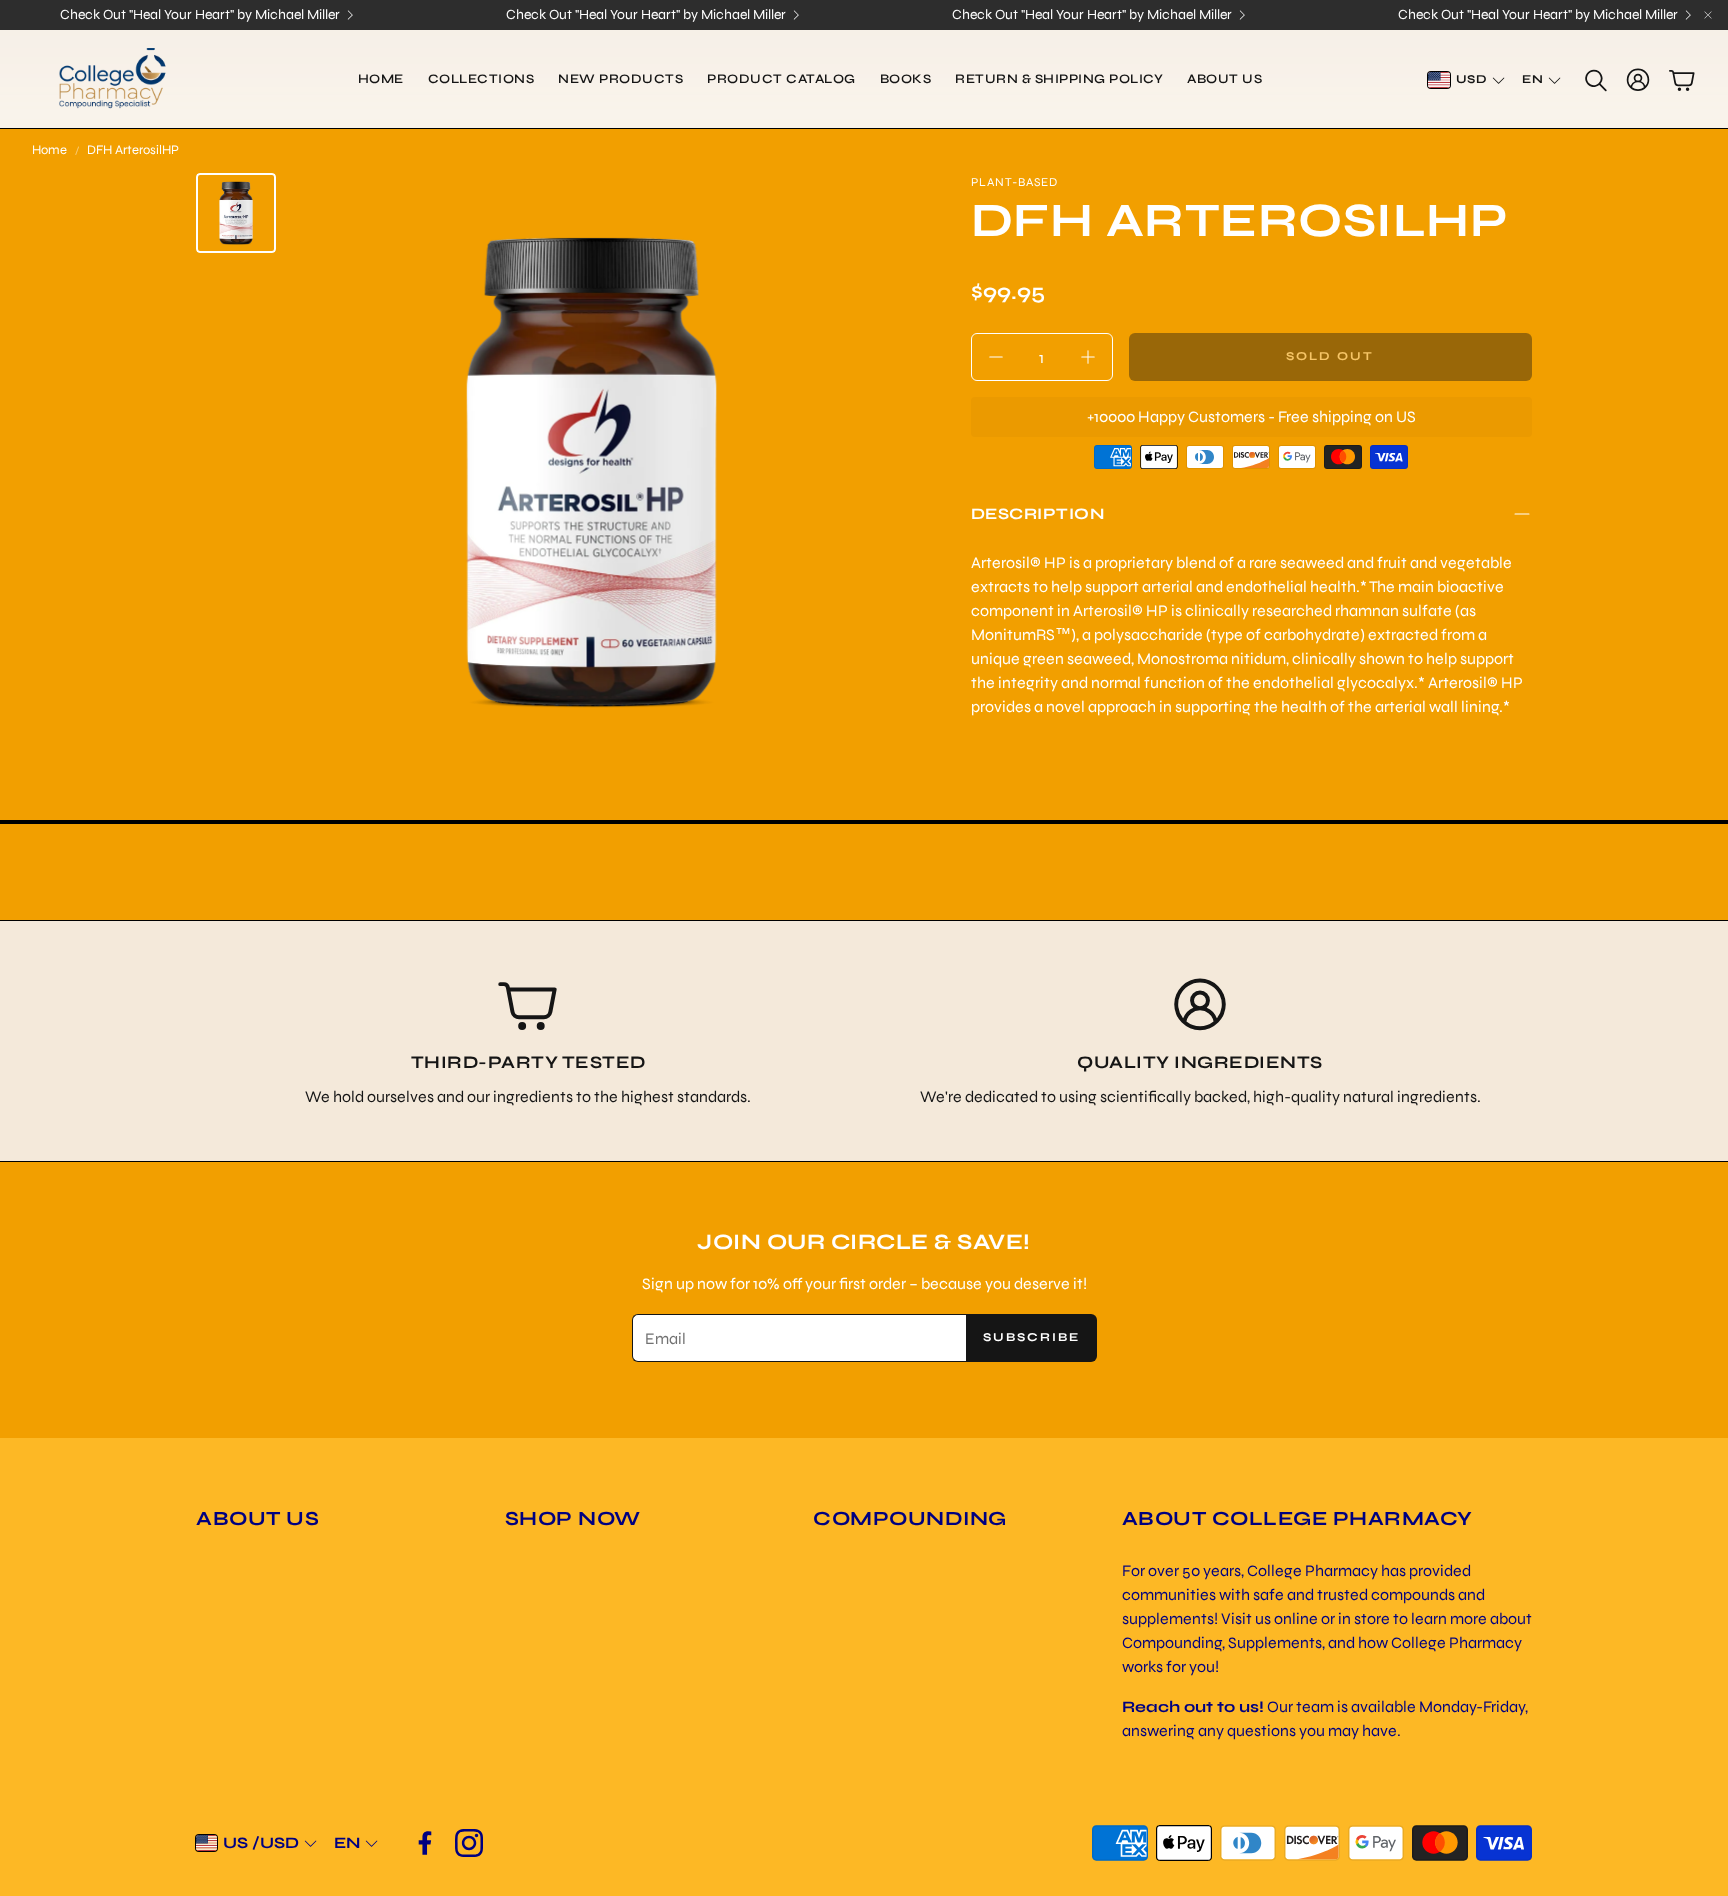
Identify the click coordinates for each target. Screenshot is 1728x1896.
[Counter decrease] (996, 357)
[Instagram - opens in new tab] (469, 1843)
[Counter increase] (1088, 357)
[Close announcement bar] (1708, 15)
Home (49, 150)
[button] (1594, 80)
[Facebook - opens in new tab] (425, 1843)
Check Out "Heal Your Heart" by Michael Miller (200, 15)
